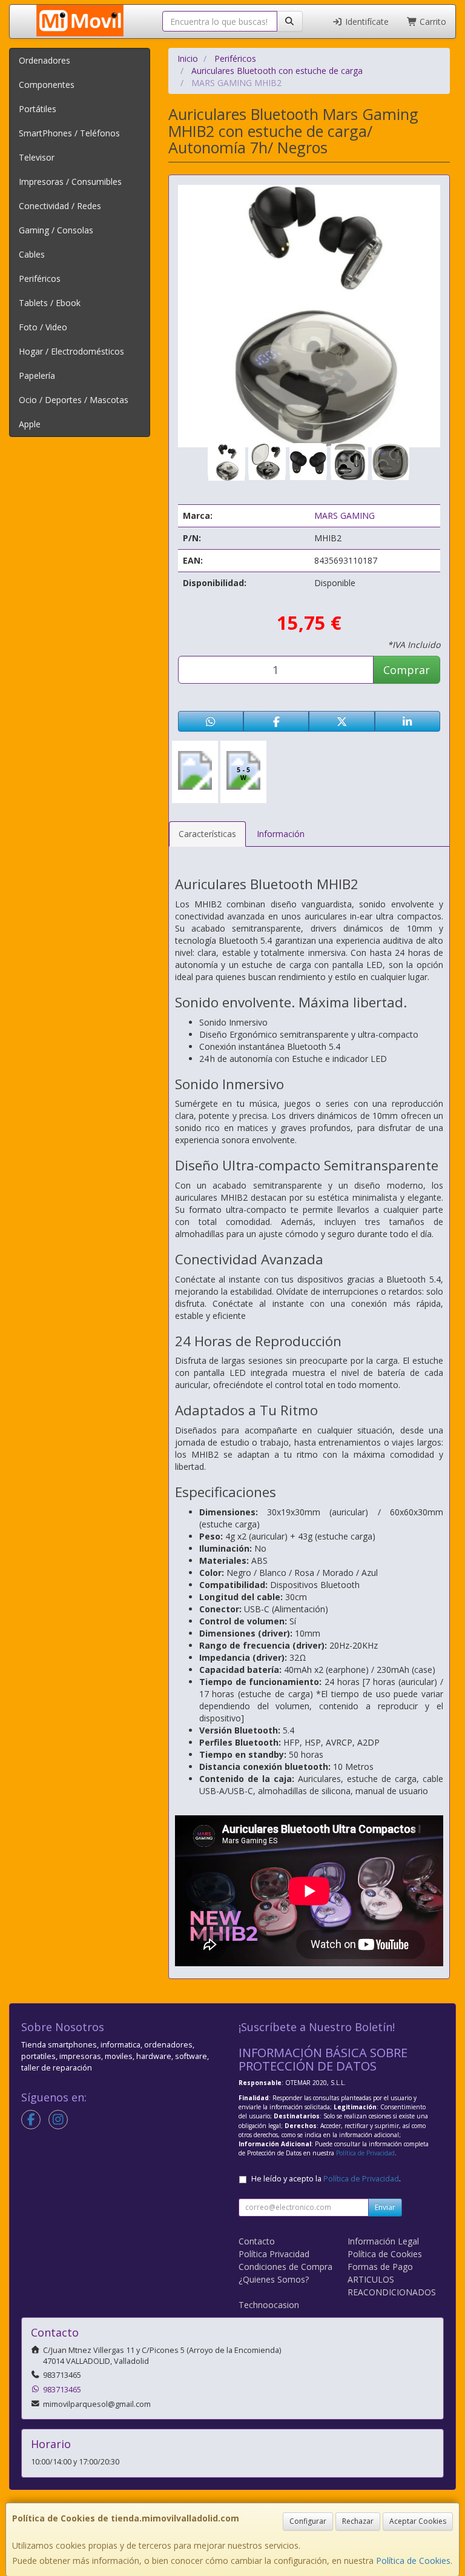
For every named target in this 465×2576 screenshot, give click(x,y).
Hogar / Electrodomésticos (71, 351)
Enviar (385, 2207)
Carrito (432, 22)
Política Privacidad (274, 2254)
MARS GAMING (345, 516)
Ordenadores (45, 60)
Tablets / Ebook (50, 303)
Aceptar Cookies (418, 2521)
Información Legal (383, 2241)
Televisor (37, 157)
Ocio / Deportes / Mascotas (74, 400)
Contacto (257, 2241)
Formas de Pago (380, 2267)
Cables (32, 254)
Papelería (37, 375)
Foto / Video (43, 327)
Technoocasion (269, 2305)
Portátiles (38, 109)
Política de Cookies (413, 2561)
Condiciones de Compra (285, 2267)
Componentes (47, 85)
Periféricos (40, 279)
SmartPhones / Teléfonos (69, 133)
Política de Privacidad (365, 2153)
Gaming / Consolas (56, 230)
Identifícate (366, 22)
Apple (30, 424)
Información (281, 834)
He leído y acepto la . (326, 2179)
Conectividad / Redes (60, 206)
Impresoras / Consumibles (70, 182)
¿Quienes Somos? (274, 2279)
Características (207, 834)
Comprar (407, 670)
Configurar (308, 2521)
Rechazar (358, 2521)
